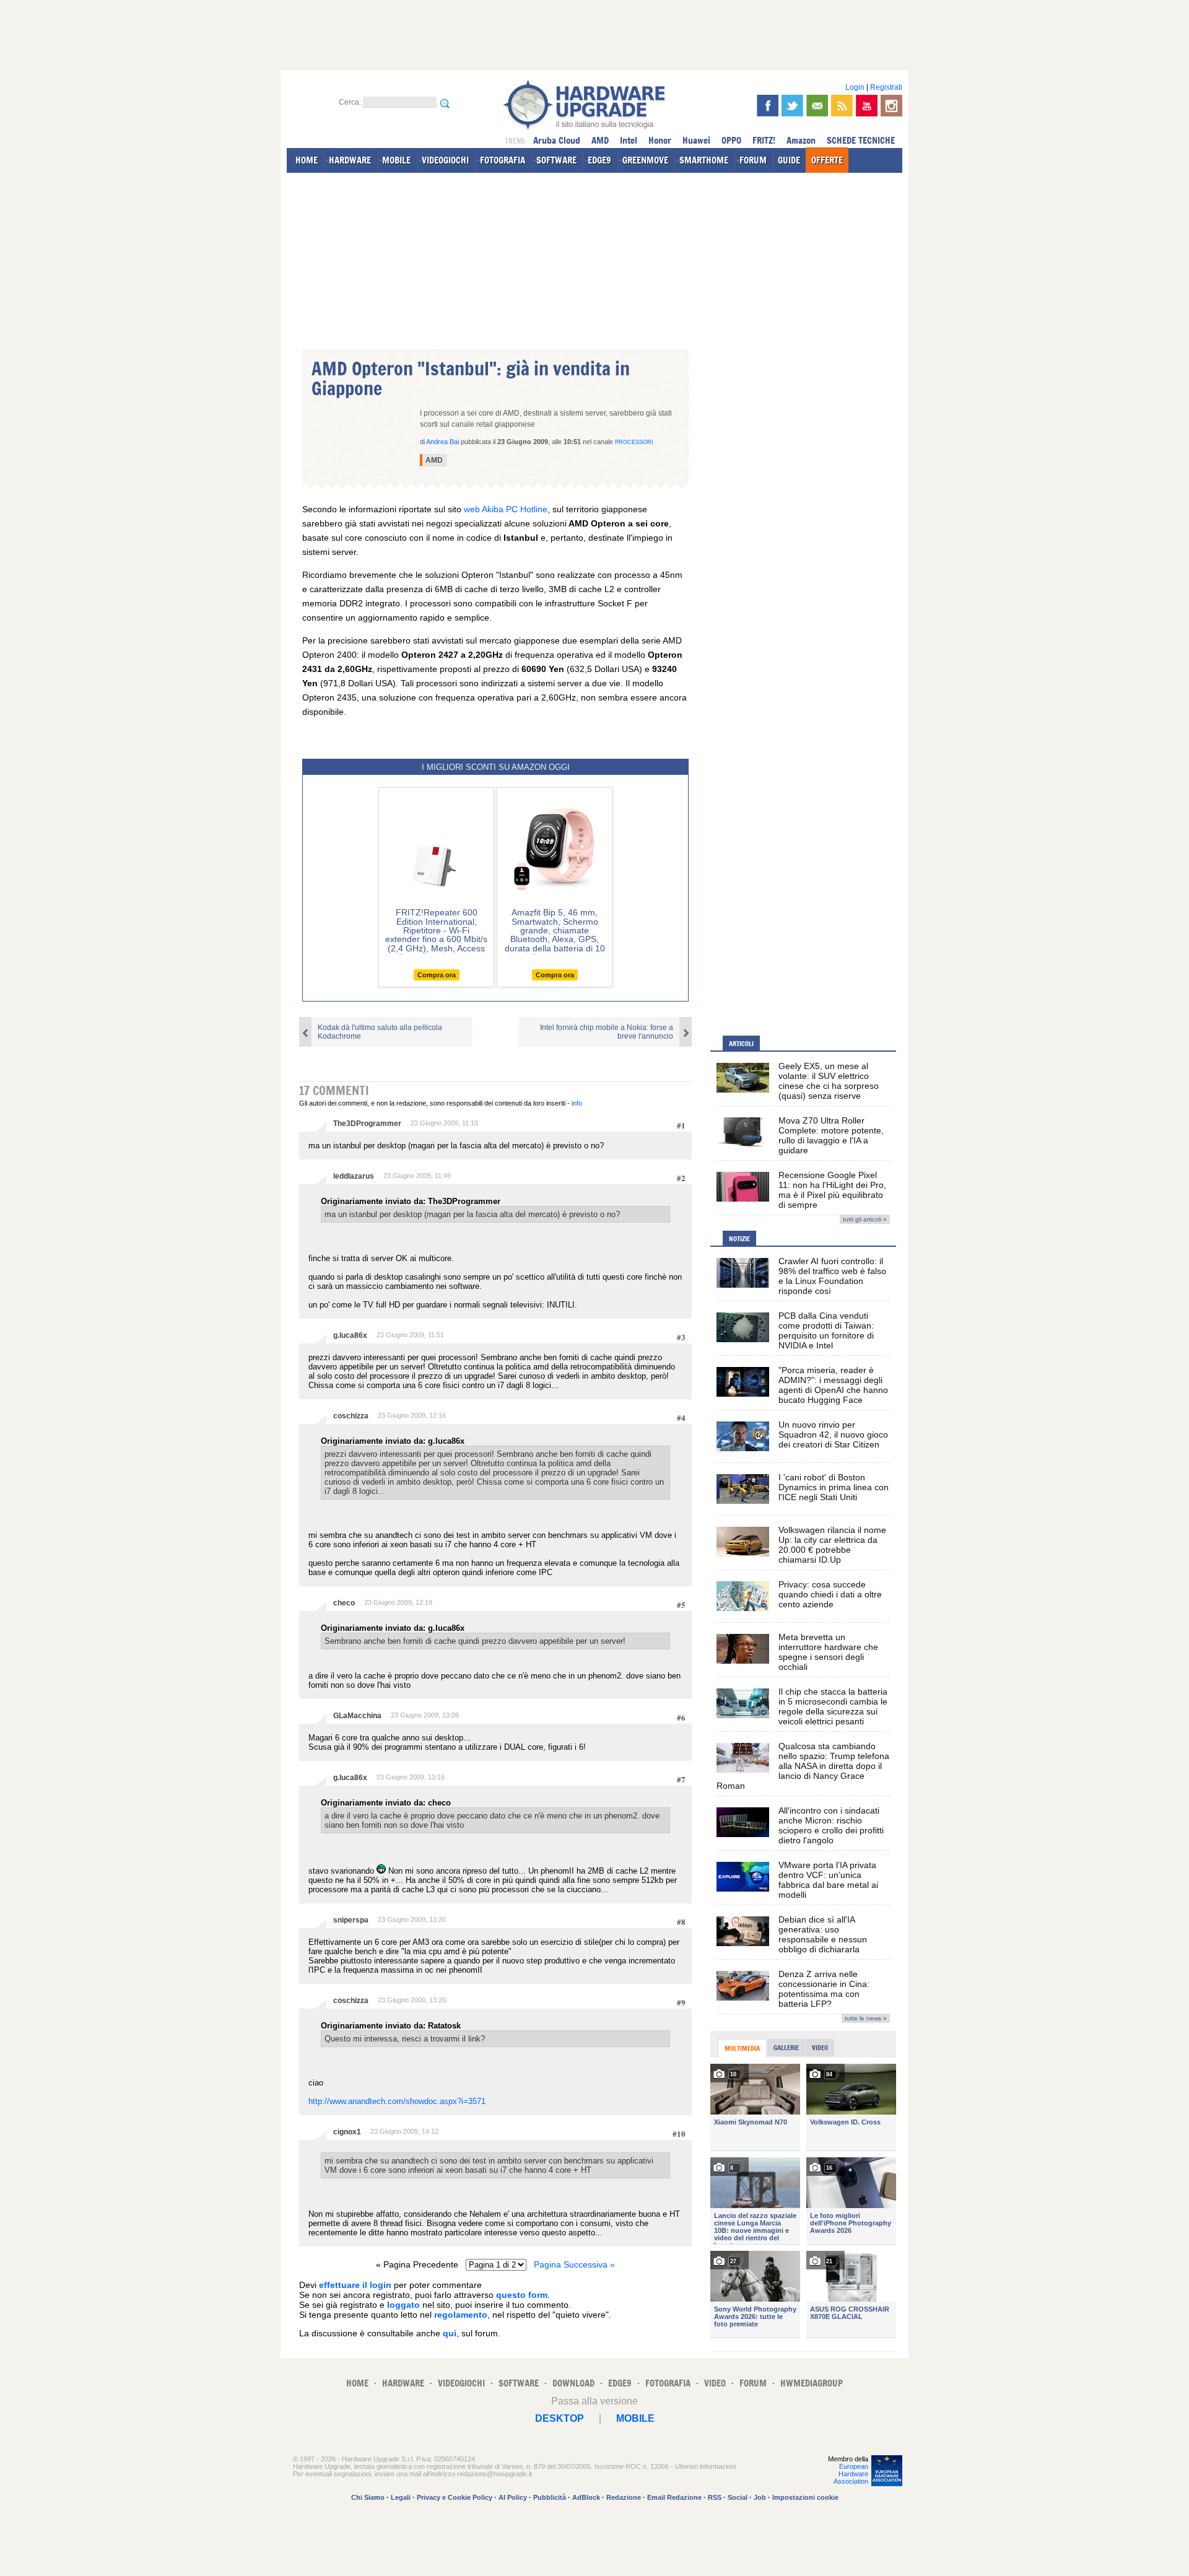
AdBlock (586, 2497)
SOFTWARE (556, 160)
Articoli (741, 1044)
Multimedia (742, 2048)
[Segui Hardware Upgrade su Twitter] (792, 106)
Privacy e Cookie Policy (455, 2497)
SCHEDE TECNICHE (861, 140)
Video (820, 2048)
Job (760, 2497)
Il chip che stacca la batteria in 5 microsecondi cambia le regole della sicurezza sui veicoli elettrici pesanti (833, 1706)
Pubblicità (550, 2497)
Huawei (696, 140)
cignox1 (347, 2132)
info (577, 1103)
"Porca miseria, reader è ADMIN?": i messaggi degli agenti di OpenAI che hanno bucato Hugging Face (833, 1385)
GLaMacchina (357, 1716)
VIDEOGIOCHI (445, 160)
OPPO (731, 140)
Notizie (739, 1239)
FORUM (753, 160)
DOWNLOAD (573, 2383)
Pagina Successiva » (574, 2264)
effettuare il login (355, 2285)
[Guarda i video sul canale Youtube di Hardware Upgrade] (867, 106)
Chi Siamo (368, 2497)
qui (450, 2333)
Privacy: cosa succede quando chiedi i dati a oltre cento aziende (830, 1594)
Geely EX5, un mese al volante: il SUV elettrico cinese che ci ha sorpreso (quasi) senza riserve (829, 1081)
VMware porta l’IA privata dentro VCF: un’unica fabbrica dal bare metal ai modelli (828, 1880)
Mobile (635, 2418)
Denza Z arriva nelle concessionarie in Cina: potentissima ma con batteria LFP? (824, 1989)
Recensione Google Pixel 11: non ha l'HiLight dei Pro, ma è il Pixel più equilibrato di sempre (832, 1190)
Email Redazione (674, 2497)
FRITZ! (764, 140)
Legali (401, 2497)
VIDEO (715, 2383)
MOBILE (396, 160)
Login (855, 87)
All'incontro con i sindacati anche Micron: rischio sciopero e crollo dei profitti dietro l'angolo (831, 1825)
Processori (634, 442)
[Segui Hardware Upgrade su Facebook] (768, 106)
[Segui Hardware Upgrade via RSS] (842, 106)
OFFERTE (827, 160)
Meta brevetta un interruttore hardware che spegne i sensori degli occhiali (828, 1652)
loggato (403, 2305)
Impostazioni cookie (805, 2497)
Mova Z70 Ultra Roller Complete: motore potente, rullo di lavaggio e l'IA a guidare (831, 1135)
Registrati (886, 87)
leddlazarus (354, 1176)
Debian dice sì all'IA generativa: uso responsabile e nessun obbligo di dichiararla (823, 1934)
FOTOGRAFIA (503, 160)
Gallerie (786, 2048)
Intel (629, 140)
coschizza (351, 1416)
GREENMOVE (645, 160)
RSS (715, 2497)
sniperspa (351, 1920)
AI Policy (513, 2497)
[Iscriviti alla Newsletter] (817, 106)
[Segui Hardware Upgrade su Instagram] (891, 106)
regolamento (461, 2315)
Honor (660, 140)
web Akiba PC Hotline (506, 509)
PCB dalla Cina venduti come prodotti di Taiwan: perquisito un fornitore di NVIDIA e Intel (826, 1330)
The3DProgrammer (367, 1124)
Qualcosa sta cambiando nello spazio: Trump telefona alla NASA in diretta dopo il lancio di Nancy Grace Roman (803, 1766)
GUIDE (789, 160)
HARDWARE (350, 160)
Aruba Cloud (557, 140)
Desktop (560, 2418)
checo (344, 1603)
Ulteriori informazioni (705, 2466)
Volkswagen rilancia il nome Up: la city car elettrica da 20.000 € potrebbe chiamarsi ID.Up (832, 1545)
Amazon (801, 140)
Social (738, 2497)
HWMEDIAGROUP (812, 2383)
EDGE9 (599, 160)
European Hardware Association (851, 2474)
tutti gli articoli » (865, 1219)
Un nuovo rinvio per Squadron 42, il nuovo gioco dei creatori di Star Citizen (833, 1434)
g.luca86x (350, 1335)
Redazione (624, 2497)
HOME (307, 160)
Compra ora (437, 975)
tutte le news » (866, 2018)
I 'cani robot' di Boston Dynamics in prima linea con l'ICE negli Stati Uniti (834, 1487)
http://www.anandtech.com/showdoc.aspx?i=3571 (397, 2101)
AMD (600, 140)
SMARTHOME (704, 160)
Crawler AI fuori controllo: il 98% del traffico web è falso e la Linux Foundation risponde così (832, 1276)
